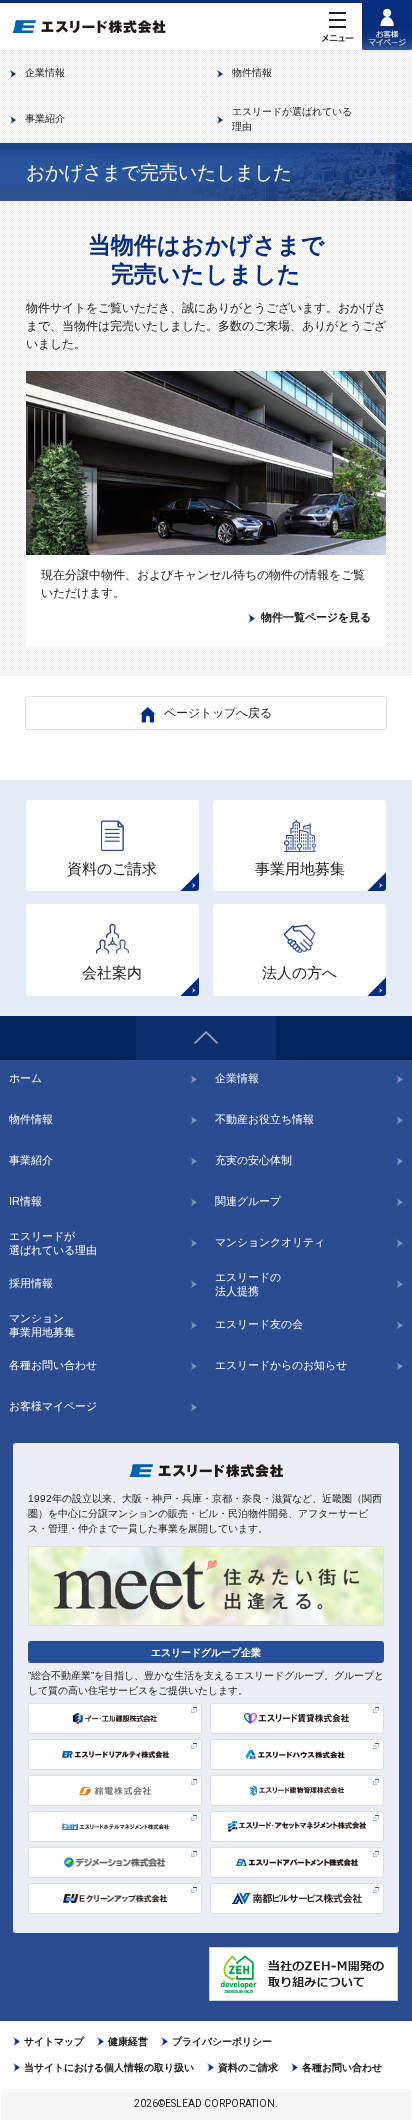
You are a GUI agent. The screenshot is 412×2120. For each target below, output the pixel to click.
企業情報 (237, 1078)
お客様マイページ (53, 1406)
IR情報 (25, 1201)
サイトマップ (54, 2041)
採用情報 (31, 1283)
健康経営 (128, 2041)
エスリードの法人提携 (248, 1284)
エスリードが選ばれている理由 (53, 1243)
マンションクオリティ (270, 1242)
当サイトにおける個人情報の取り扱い (109, 2067)
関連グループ (248, 1201)
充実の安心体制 (253, 1160)
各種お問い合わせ (53, 1365)
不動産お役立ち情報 (264, 1119)
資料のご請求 (248, 2067)
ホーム (25, 1078)
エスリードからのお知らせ (281, 1365)
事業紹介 (31, 1160)
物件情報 (31, 1119)
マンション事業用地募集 (42, 1325)
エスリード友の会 (259, 1324)
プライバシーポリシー (222, 2041)
